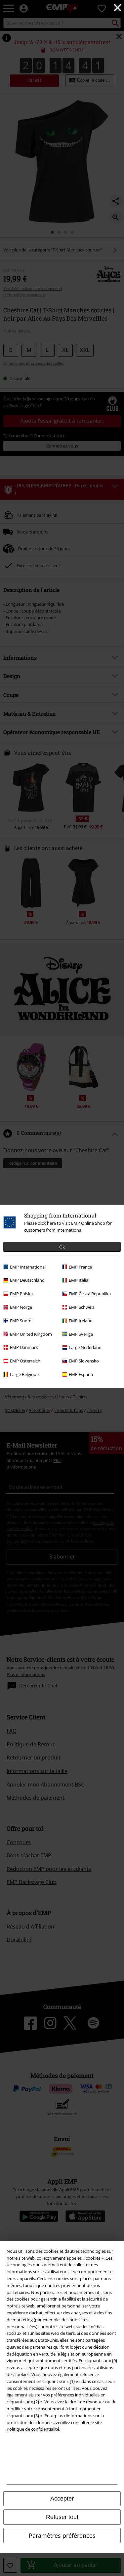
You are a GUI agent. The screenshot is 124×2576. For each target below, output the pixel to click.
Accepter (62, 2499)
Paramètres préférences (62, 2535)
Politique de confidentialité (33, 2429)
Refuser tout (62, 2517)
